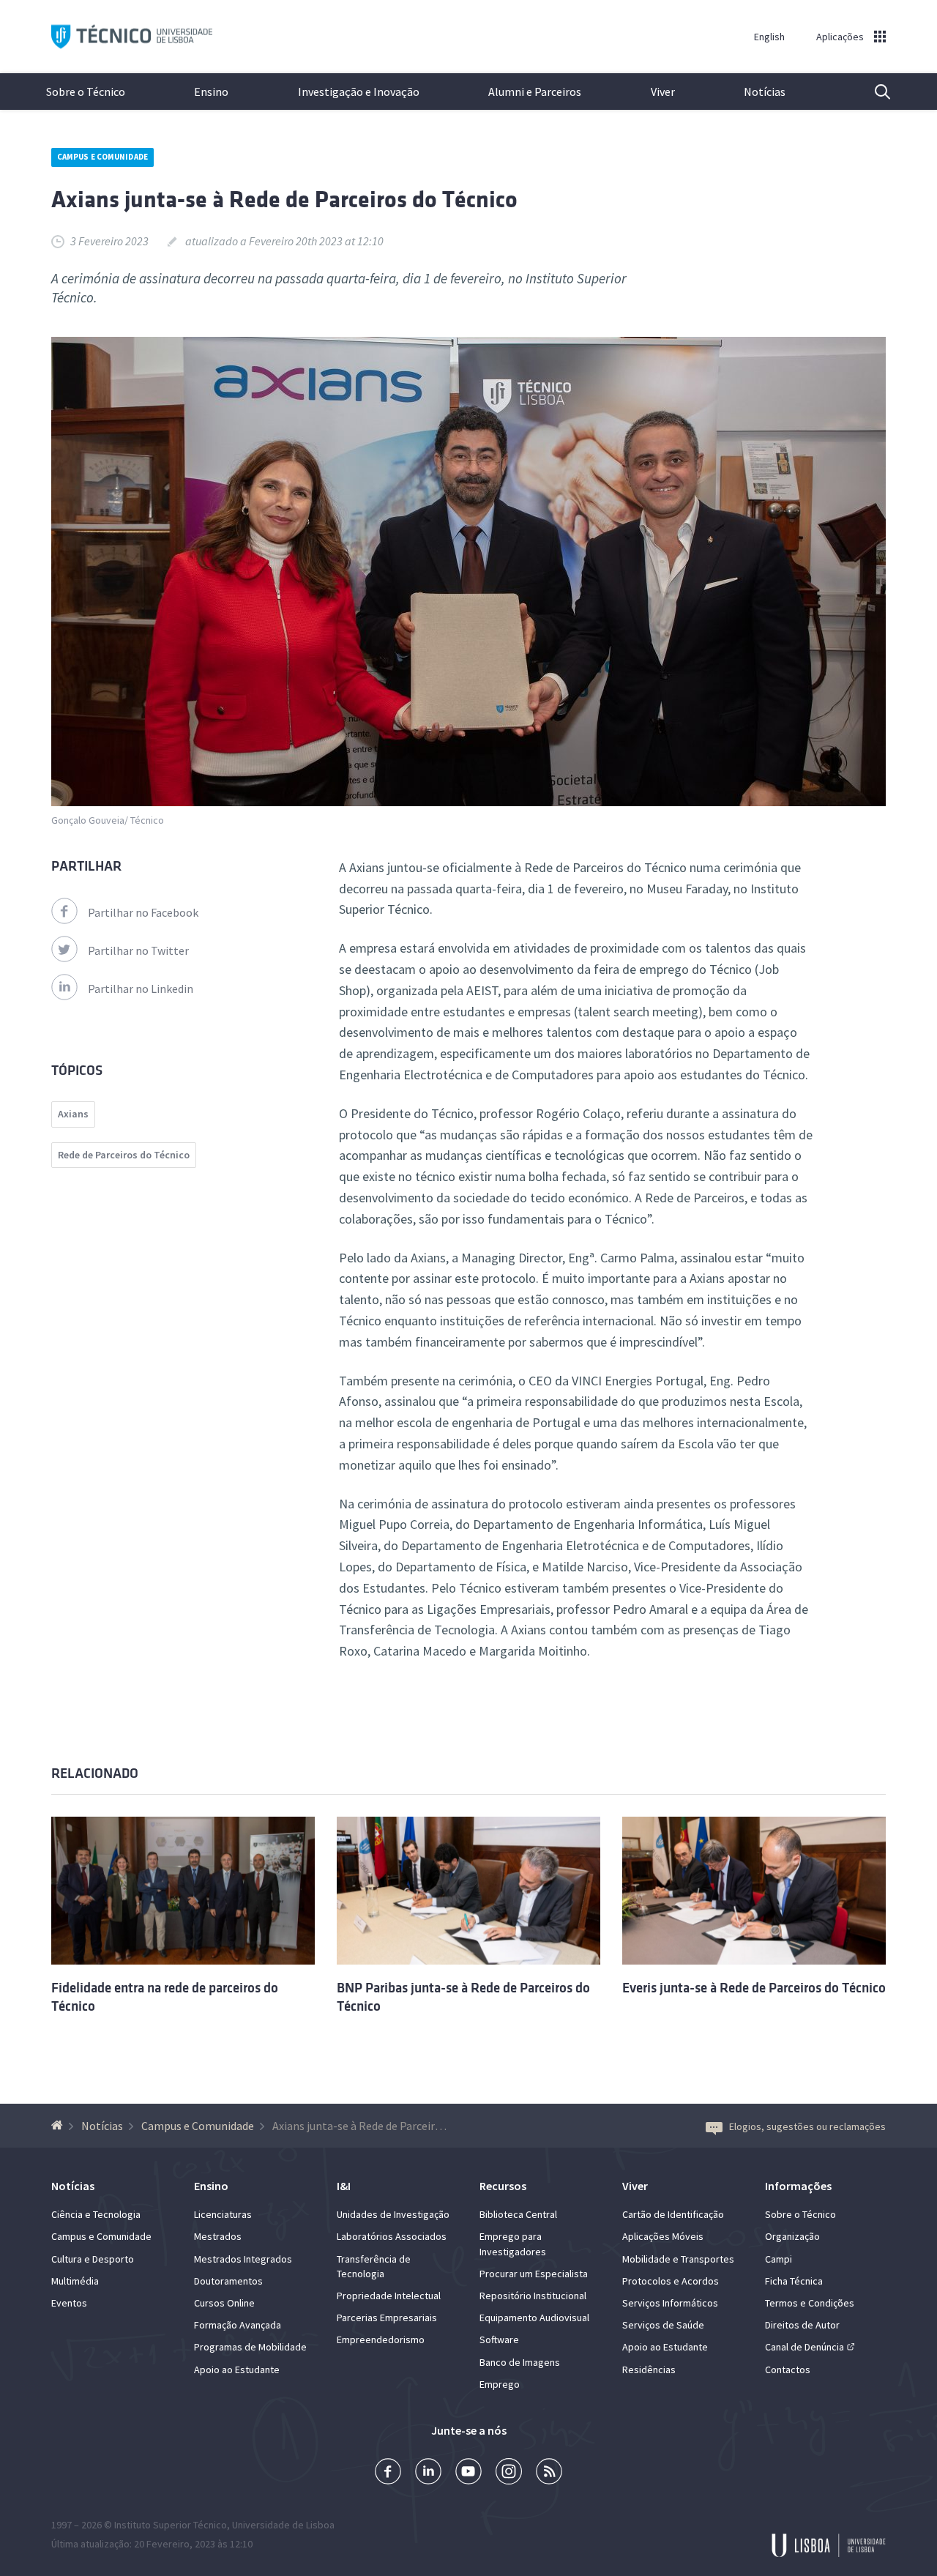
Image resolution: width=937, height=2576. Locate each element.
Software (499, 2339)
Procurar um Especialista (534, 2274)
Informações (798, 2186)
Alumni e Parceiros (535, 92)
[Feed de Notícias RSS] (549, 2473)
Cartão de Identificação (673, 2214)
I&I (344, 2186)
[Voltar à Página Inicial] (59, 2126)
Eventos (69, 2303)
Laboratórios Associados (392, 2236)
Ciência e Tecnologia (96, 2214)
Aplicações (840, 37)
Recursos (503, 2186)
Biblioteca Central (518, 2214)
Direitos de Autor (802, 2325)
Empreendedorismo (381, 2339)
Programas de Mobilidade (250, 2347)
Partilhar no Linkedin (141, 989)
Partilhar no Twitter (138, 950)
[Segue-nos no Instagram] (509, 2473)
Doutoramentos (228, 2281)
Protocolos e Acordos (671, 2281)
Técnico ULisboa (132, 37)
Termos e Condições (810, 2303)
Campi (779, 2259)
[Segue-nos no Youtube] (468, 2473)
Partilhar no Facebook (143, 912)
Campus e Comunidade (102, 157)
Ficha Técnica (794, 2281)
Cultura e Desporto (93, 2259)
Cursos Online (224, 2303)
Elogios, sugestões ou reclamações (807, 2126)
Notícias (765, 92)
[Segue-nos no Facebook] (388, 2473)
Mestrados (218, 2236)
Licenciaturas (223, 2214)
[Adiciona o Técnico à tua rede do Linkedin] (428, 2473)
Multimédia (75, 2281)
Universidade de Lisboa (283, 2525)
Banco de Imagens (520, 2362)
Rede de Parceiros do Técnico (124, 1155)
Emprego (500, 2384)
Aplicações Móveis (663, 2236)
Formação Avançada (238, 2325)
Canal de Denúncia (805, 2347)
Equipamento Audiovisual (534, 2318)
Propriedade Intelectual (389, 2296)
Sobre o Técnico (86, 92)
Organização (792, 2236)
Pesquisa (873, 92)
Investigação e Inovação (359, 92)
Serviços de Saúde (663, 2325)
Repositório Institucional (533, 2296)
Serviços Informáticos (670, 2303)
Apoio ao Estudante (237, 2370)
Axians (73, 1114)
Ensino (211, 92)
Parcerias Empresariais (387, 2318)
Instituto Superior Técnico (171, 2525)
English (769, 37)
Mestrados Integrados (243, 2259)
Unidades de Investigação (393, 2214)
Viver (663, 92)
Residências (649, 2370)
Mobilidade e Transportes (678, 2259)
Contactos (788, 2370)
